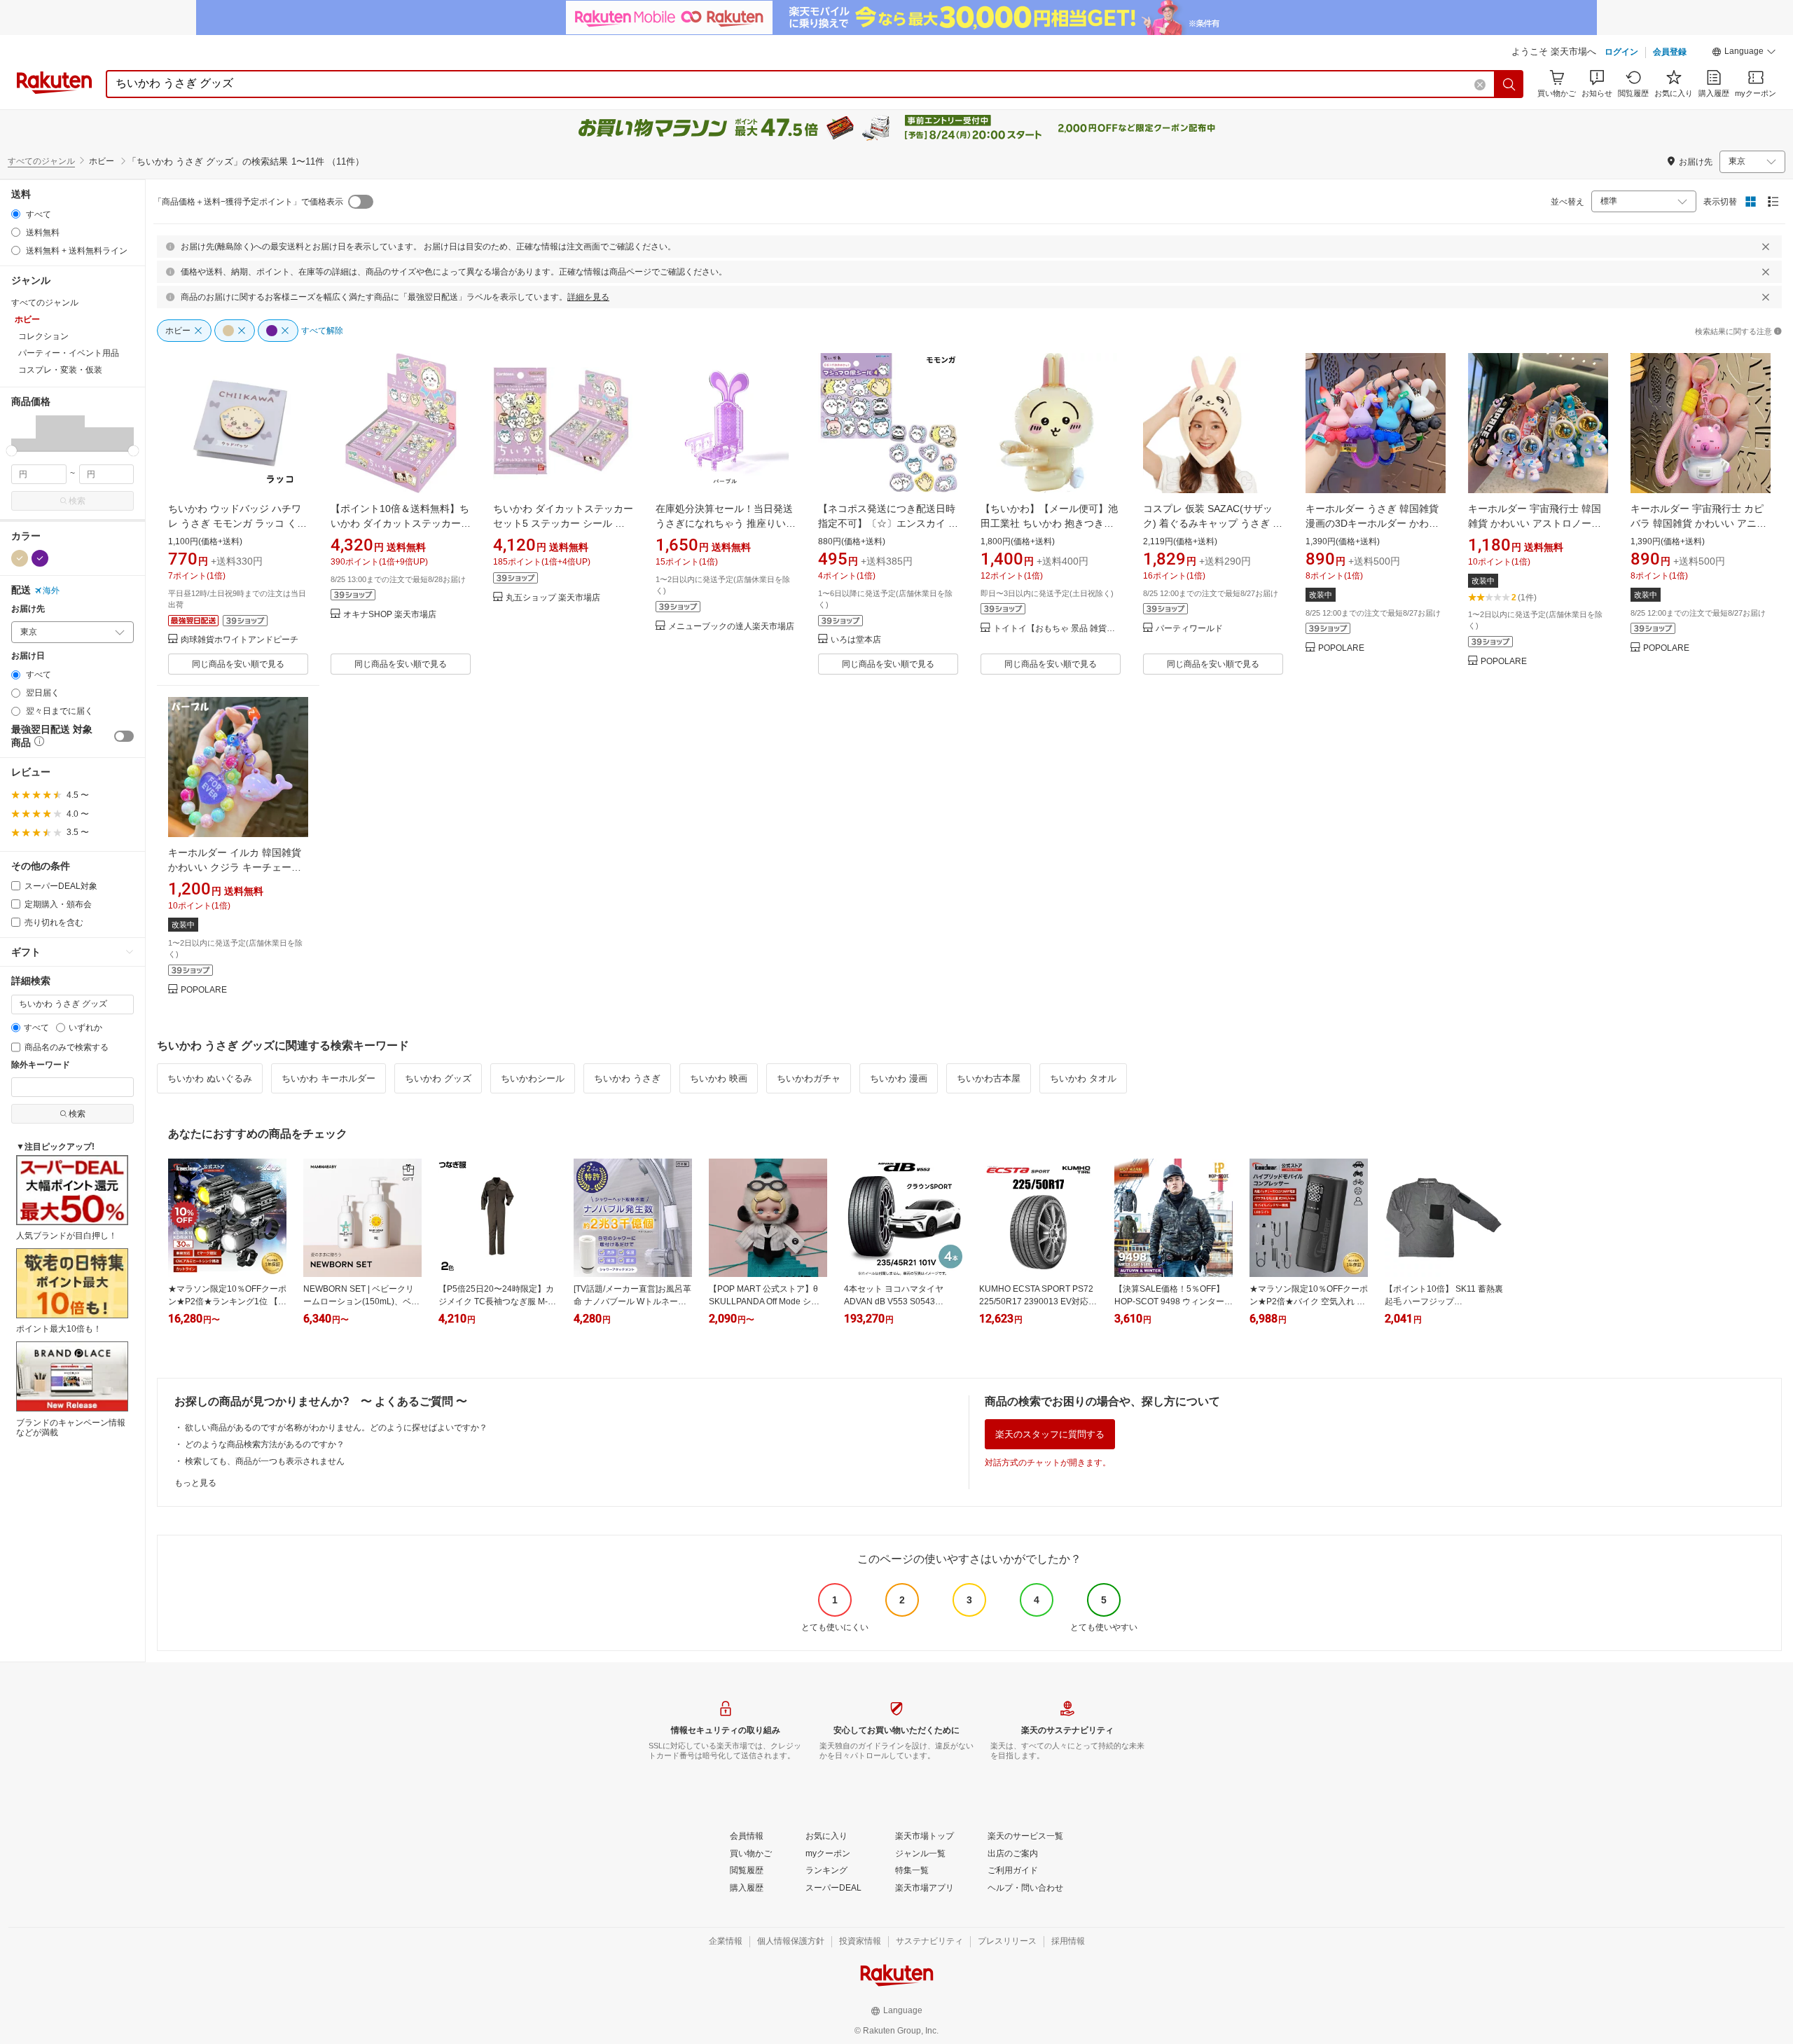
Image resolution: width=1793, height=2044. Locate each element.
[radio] (16, 214)
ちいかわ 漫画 (899, 1078)
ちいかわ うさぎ (627, 1078)
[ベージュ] (20, 558)
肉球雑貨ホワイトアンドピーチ (240, 640)
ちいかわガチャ (809, 1078)
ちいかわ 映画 (719, 1078)
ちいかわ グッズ (438, 1078)
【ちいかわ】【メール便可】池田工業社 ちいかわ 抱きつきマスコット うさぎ (1049, 523)
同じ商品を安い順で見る (238, 664)
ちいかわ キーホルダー (328, 1078)
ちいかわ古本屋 (989, 1078)
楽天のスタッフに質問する (1050, 1434)
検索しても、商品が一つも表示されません (265, 1461)
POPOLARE (1341, 648)
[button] (1744, 53)
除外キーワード (41, 1065)
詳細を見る (588, 297)
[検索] (1509, 84)
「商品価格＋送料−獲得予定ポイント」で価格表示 (248, 202)
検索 (77, 501)
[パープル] (40, 558)
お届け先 (28, 609)
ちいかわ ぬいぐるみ (210, 1078)
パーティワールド (1189, 629)
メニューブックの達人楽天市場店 (731, 627)
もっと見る (195, 1483)
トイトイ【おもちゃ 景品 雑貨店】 (1057, 629)
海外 (51, 591)
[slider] (12, 451)
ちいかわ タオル (1083, 1078)
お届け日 (28, 656)
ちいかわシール (533, 1078)
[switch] (124, 736)
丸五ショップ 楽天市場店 (553, 598)
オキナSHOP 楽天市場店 (390, 615)
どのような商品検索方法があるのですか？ (265, 1444)
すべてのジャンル (41, 161)
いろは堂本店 (856, 640)
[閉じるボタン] (1766, 247)
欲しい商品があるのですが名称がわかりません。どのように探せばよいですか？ (336, 1428)
